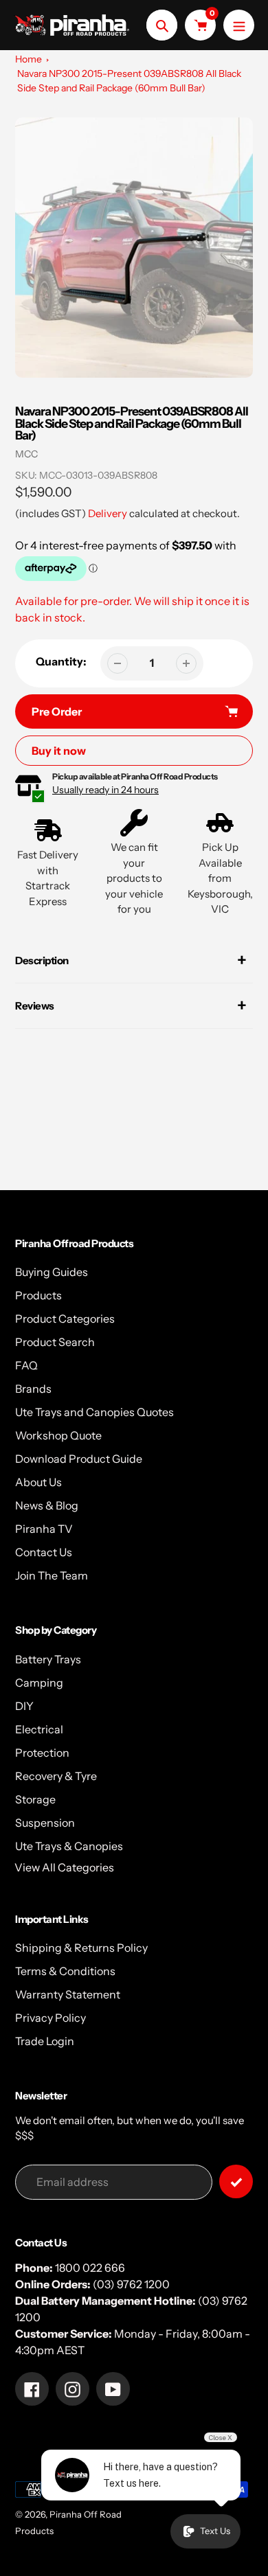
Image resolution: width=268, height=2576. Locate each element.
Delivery (108, 513)
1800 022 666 (90, 2268)
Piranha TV (44, 1529)
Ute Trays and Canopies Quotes (94, 1412)
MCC (26, 454)
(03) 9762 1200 (131, 2284)
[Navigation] (239, 25)
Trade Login (45, 2041)
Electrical (39, 1729)
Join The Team (52, 1575)
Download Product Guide (79, 1459)
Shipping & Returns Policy (81, 1948)
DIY (24, 1706)
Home (29, 59)
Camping (39, 1683)
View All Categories (64, 1867)
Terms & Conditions (65, 1971)
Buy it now (59, 751)
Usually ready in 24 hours (105, 790)
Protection (42, 1753)
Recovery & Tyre (56, 1776)
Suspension (45, 1823)
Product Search (55, 1342)
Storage (35, 1799)
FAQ (26, 1365)
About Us (38, 1482)
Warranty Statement (68, 1994)
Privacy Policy (51, 2018)
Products (38, 1295)
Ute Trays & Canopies (69, 1846)
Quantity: (61, 661)
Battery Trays (48, 1659)
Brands (33, 1389)
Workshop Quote (58, 1435)
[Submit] (236, 2181)
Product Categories (65, 1319)
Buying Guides (52, 1272)
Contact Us (44, 1552)
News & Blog (47, 1505)
